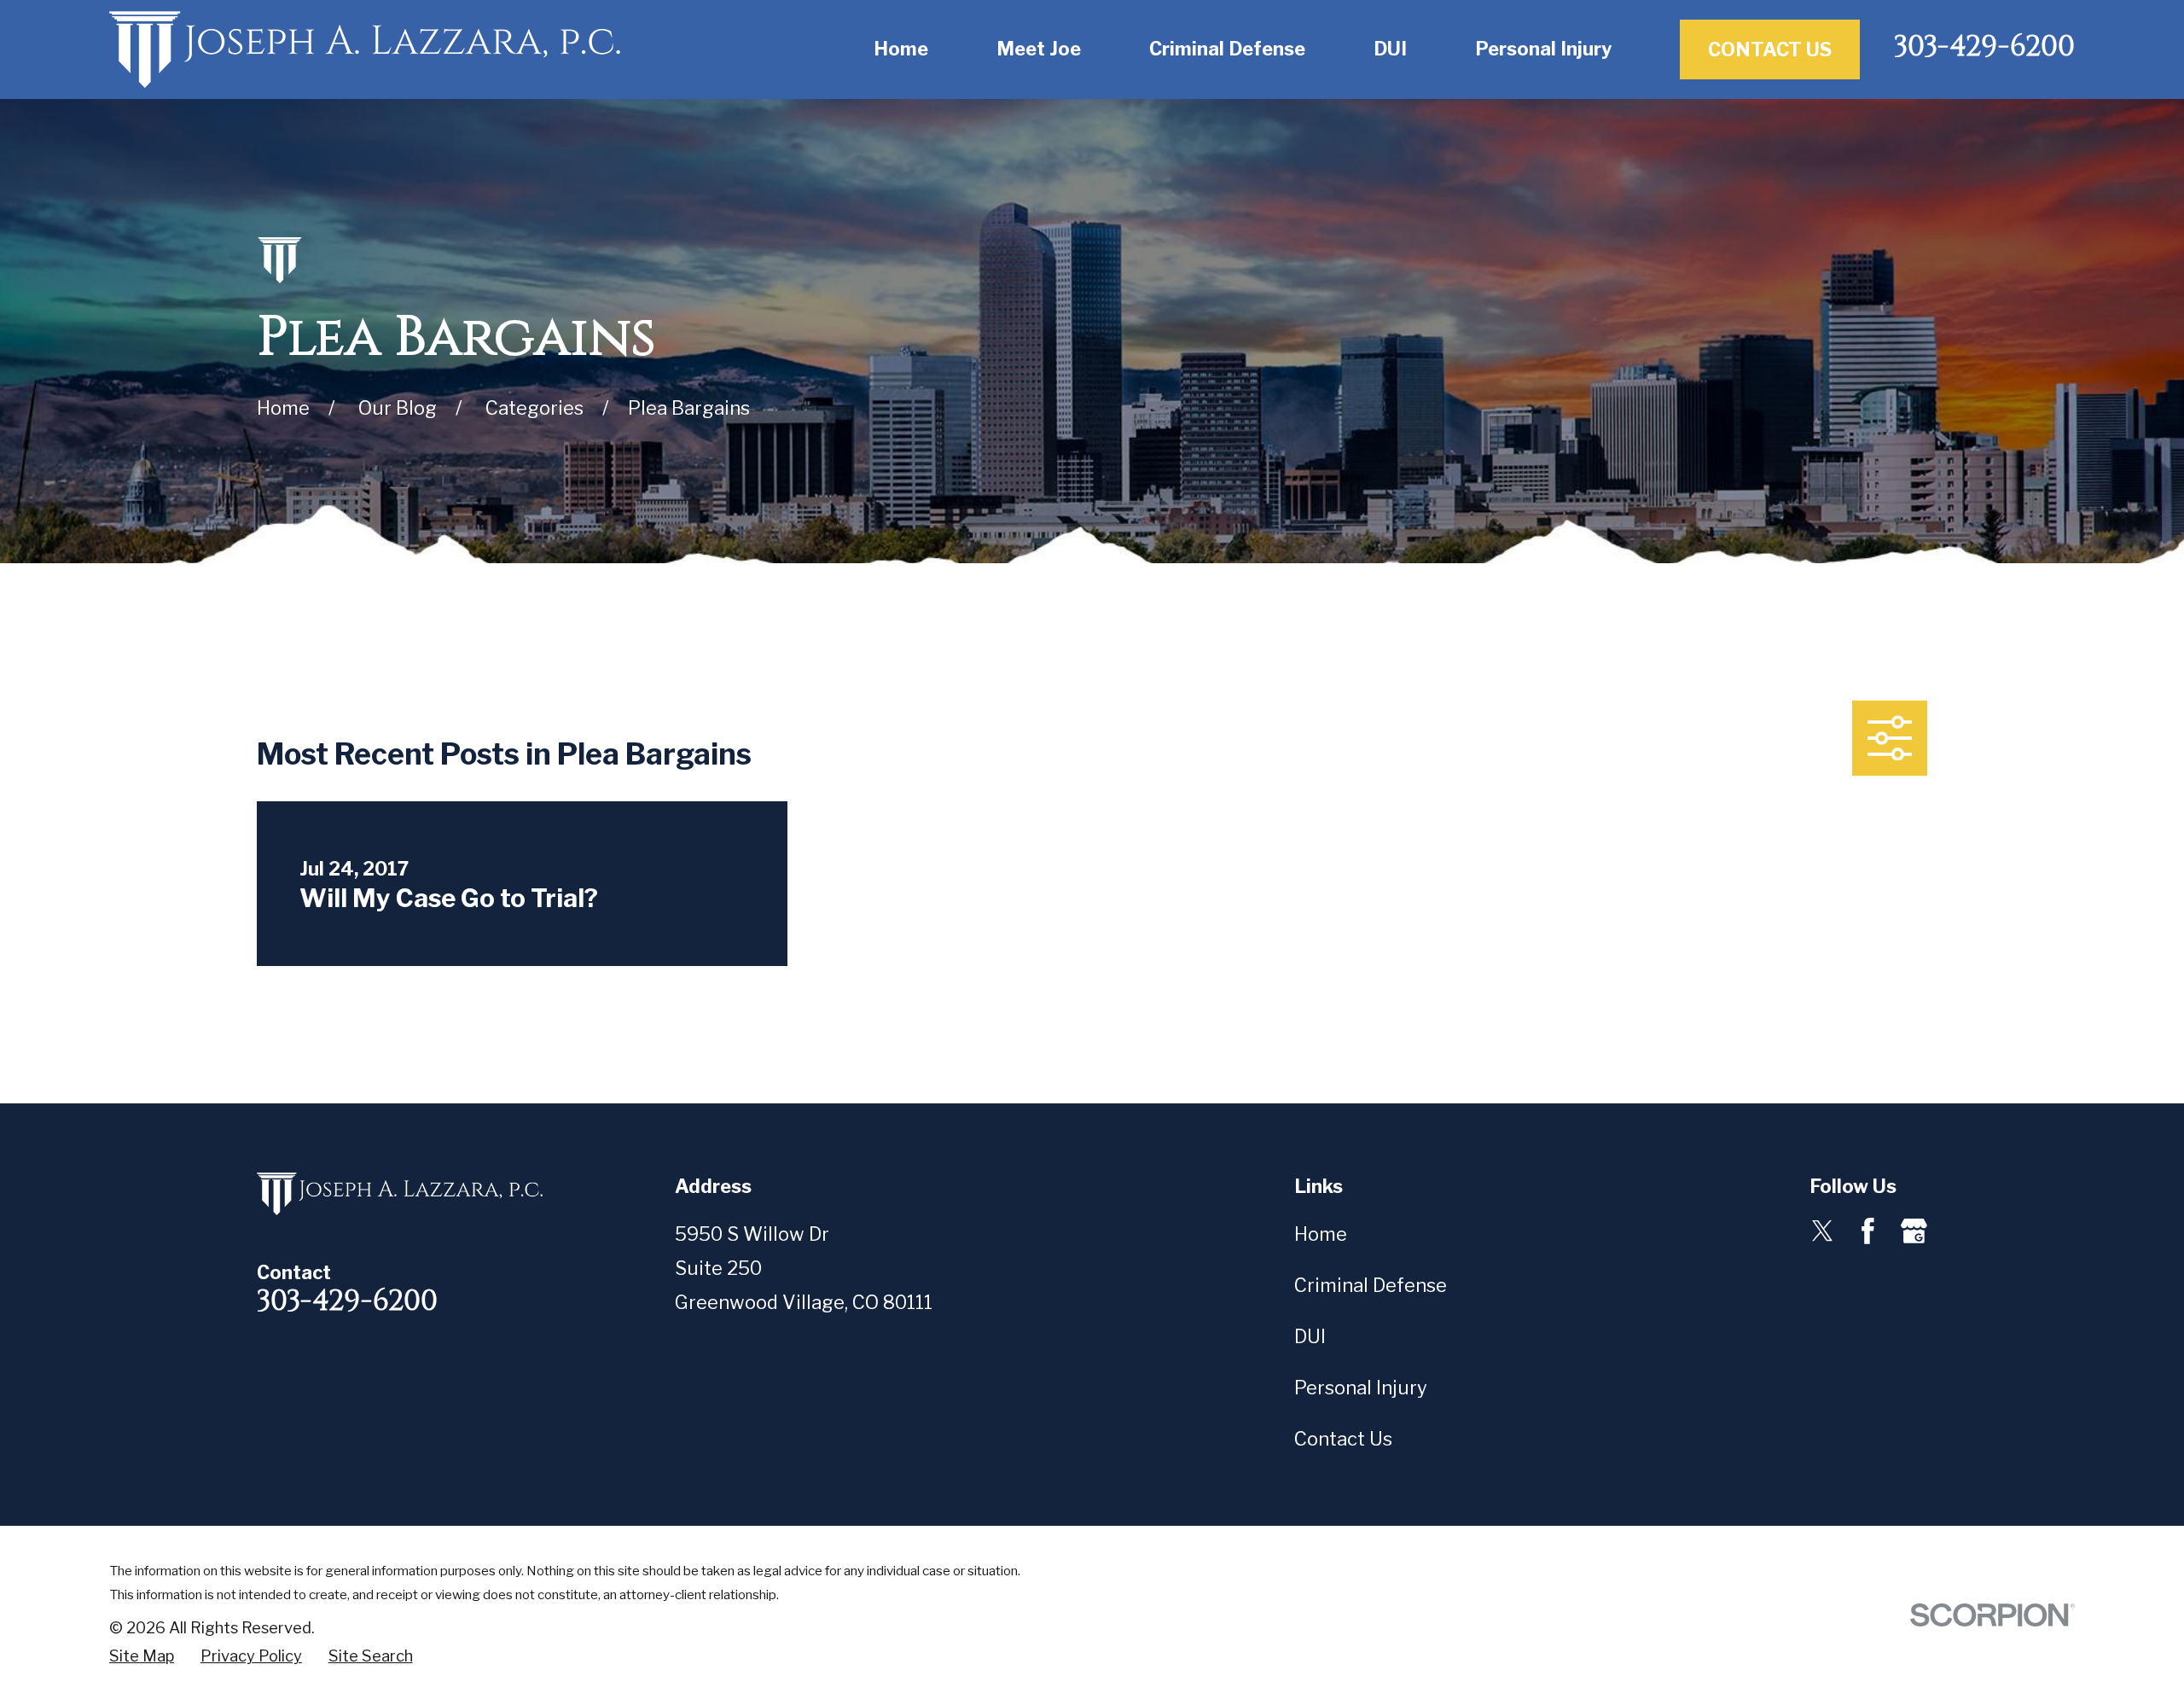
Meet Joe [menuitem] (1039, 49)
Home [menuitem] (901, 49)
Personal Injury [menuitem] (1543, 49)
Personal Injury (1361, 1388)
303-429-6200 (1984, 47)
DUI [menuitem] (1390, 49)
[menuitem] (142, 1657)
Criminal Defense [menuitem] (1227, 49)
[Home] (365, 49)
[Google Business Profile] (1914, 1231)
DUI (1310, 1336)
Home (1321, 1234)
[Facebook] (1868, 1231)
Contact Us (1770, 49)
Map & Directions (751, 1335)
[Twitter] (1823, 1231)
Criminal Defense (1371, 1285)
